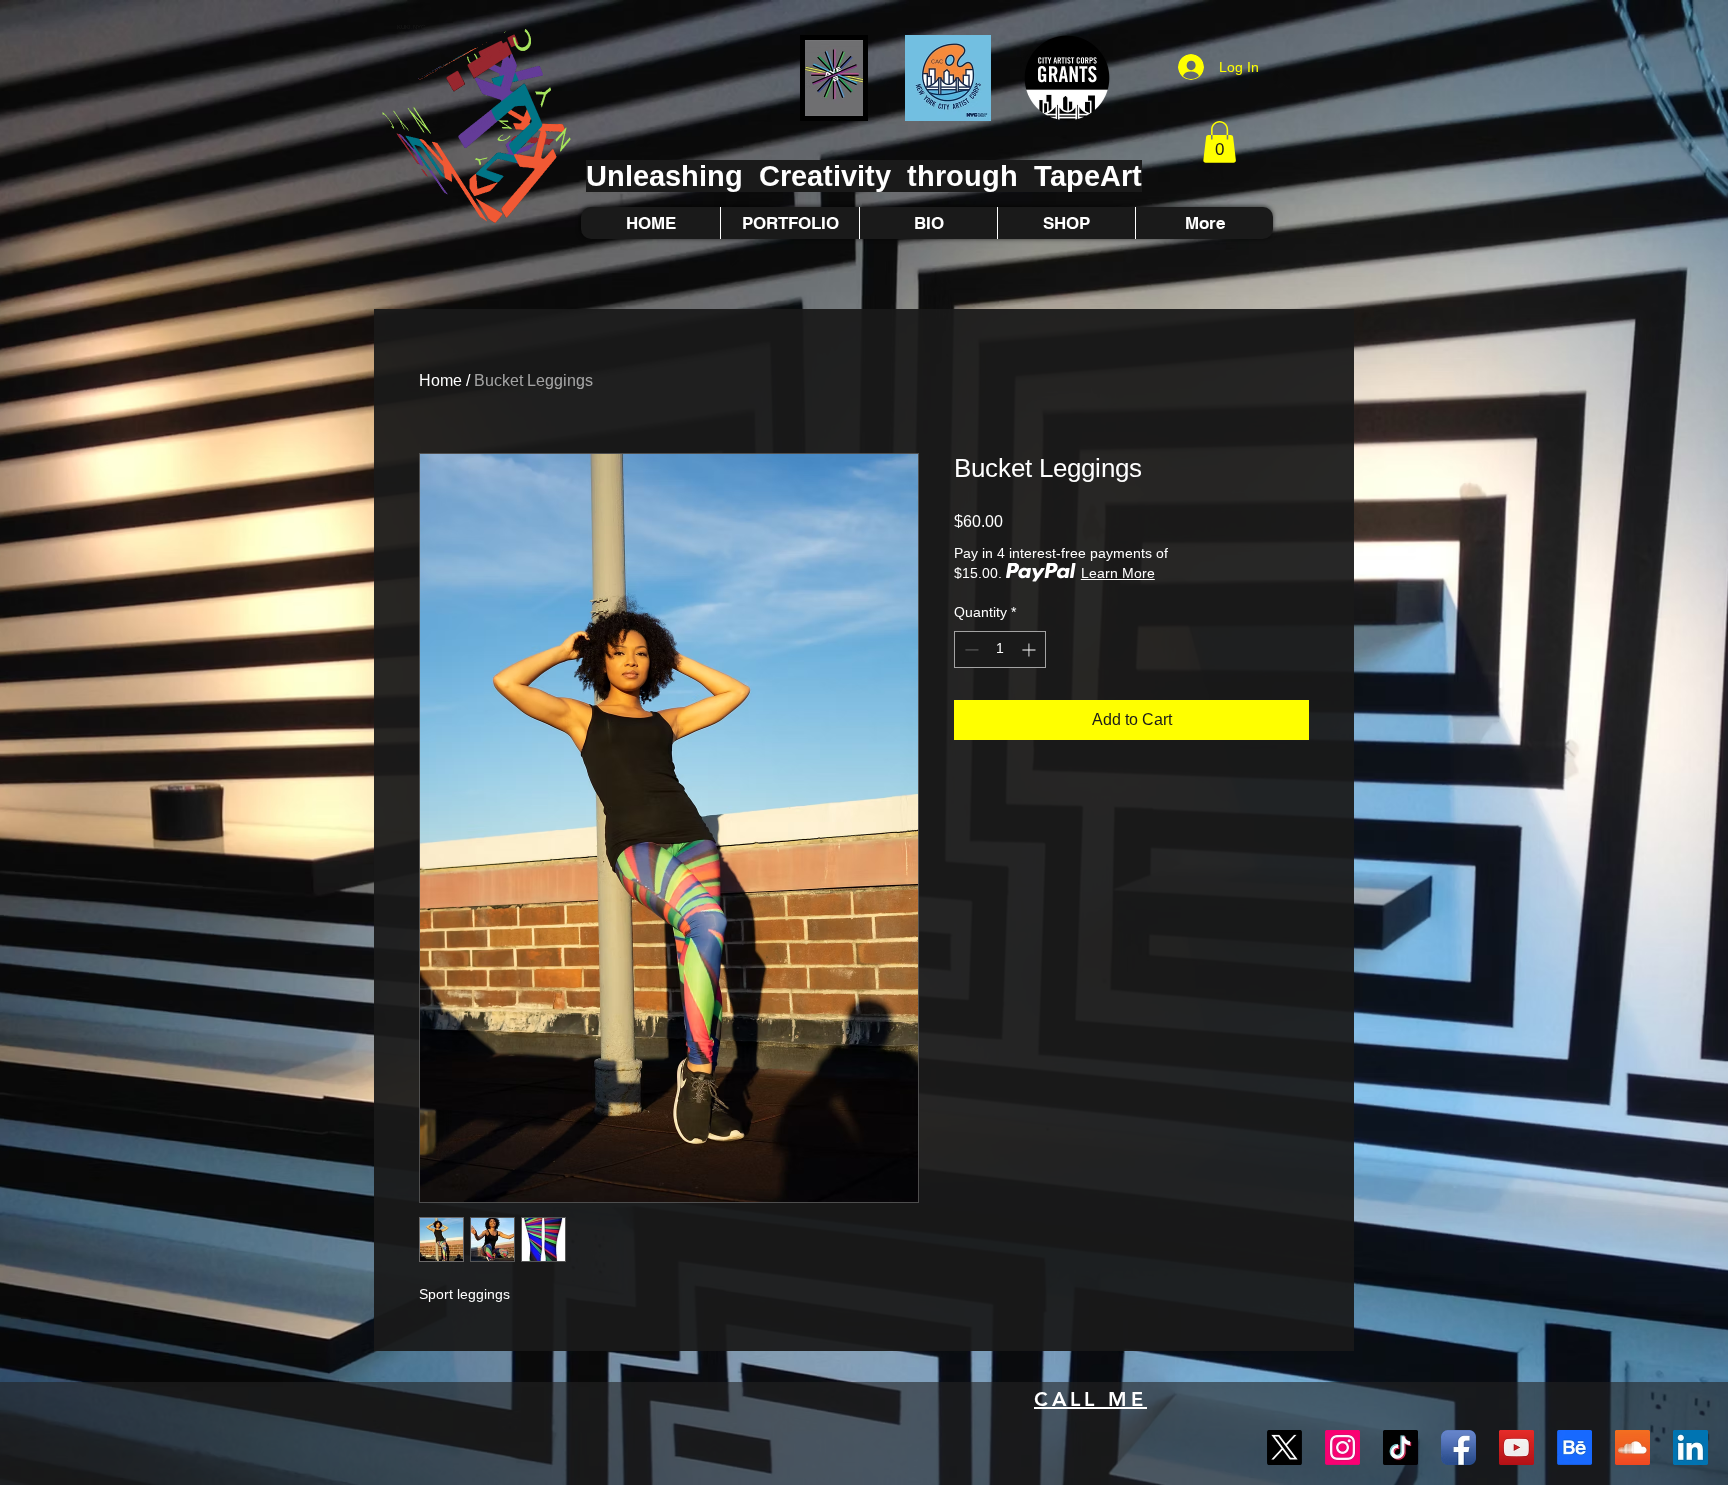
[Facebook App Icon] (1458, 1447)
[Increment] (1030, 649)
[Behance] (1574, 1447)
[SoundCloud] (1632, 1447)
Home (440, 380)
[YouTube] (1516, 1447)
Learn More (1118, 573)
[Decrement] (969, 649)
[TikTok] (1400, 1447)
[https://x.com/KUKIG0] (1284, 1447)
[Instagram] (1342, 1447)
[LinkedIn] (1690, 1447)
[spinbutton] (1000, 649)
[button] (1219, 142)
